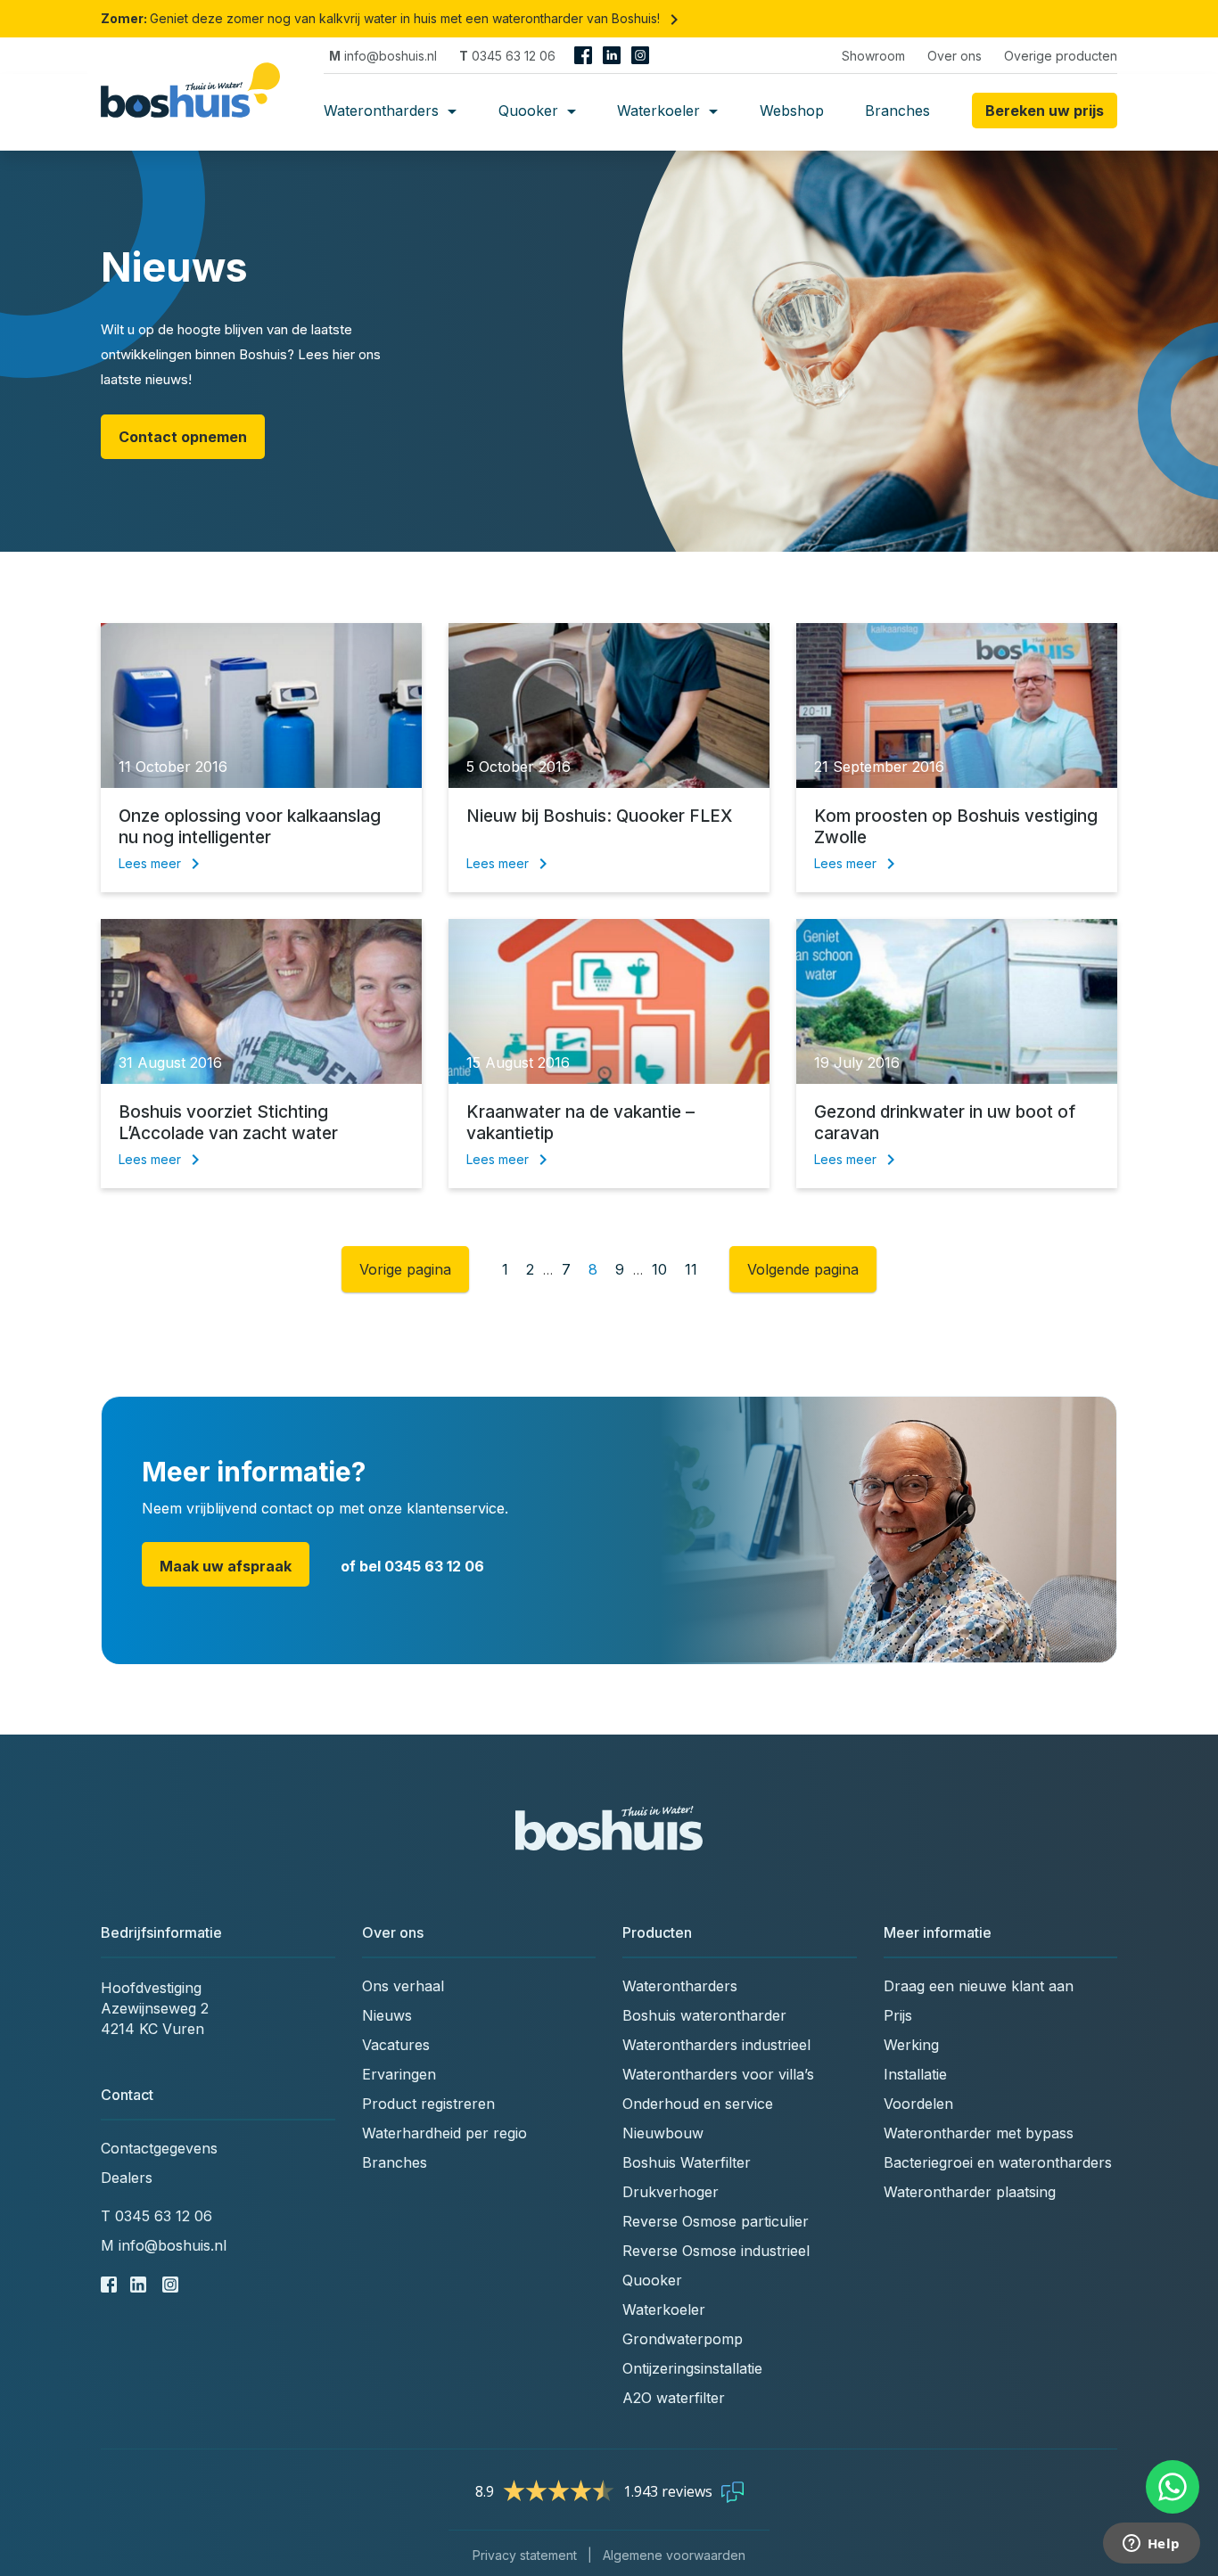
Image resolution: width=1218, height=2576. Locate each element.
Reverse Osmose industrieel (716, 2251)
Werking (911, 2045)
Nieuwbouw (663, 2133)
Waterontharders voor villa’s (718, 2074)
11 (691, 1269)
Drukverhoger (671, 2192)
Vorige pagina (405, 1269)
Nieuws (387, 2015)
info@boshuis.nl (383, 56)
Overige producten (1061, 56)
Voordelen (918, 2104)
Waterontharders (383, 111)
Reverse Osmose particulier (716, 2221)
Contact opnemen (183, 437)
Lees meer (162, 863)
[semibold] (197, 111)
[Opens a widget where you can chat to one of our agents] (1151, 2545)
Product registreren (428, 2104)
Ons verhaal (403, 1986)
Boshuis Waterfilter (687, 2162)
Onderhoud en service (698, 2104)
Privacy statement (525, 2555)
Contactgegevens (159, 2148)
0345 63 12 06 (507, 56)
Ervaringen (399, 2074)
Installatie (915, 2074)
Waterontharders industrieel (716, 2045)
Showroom (873, 56)
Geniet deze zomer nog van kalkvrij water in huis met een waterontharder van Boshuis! (393, 18)
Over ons (955, 56)
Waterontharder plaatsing (970, 2192)
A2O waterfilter (674, 2398)
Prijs (898, 2015)
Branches (897, 111)
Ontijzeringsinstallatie (692, 2368)
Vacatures (396, 2045)
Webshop (792, 111)
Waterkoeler (661, 111)
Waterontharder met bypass (979, 2133)
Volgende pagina (803, 1269)
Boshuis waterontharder (704, 2015)
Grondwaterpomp (683, 2339)
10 (659, 1269)
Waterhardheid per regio (444, 2133)
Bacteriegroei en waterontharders (998, 2162)
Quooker (531, 111)
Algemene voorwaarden (674, 2555)
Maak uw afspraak (226, 1566)
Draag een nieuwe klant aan (979, 1986)
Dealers (127, 2178)
